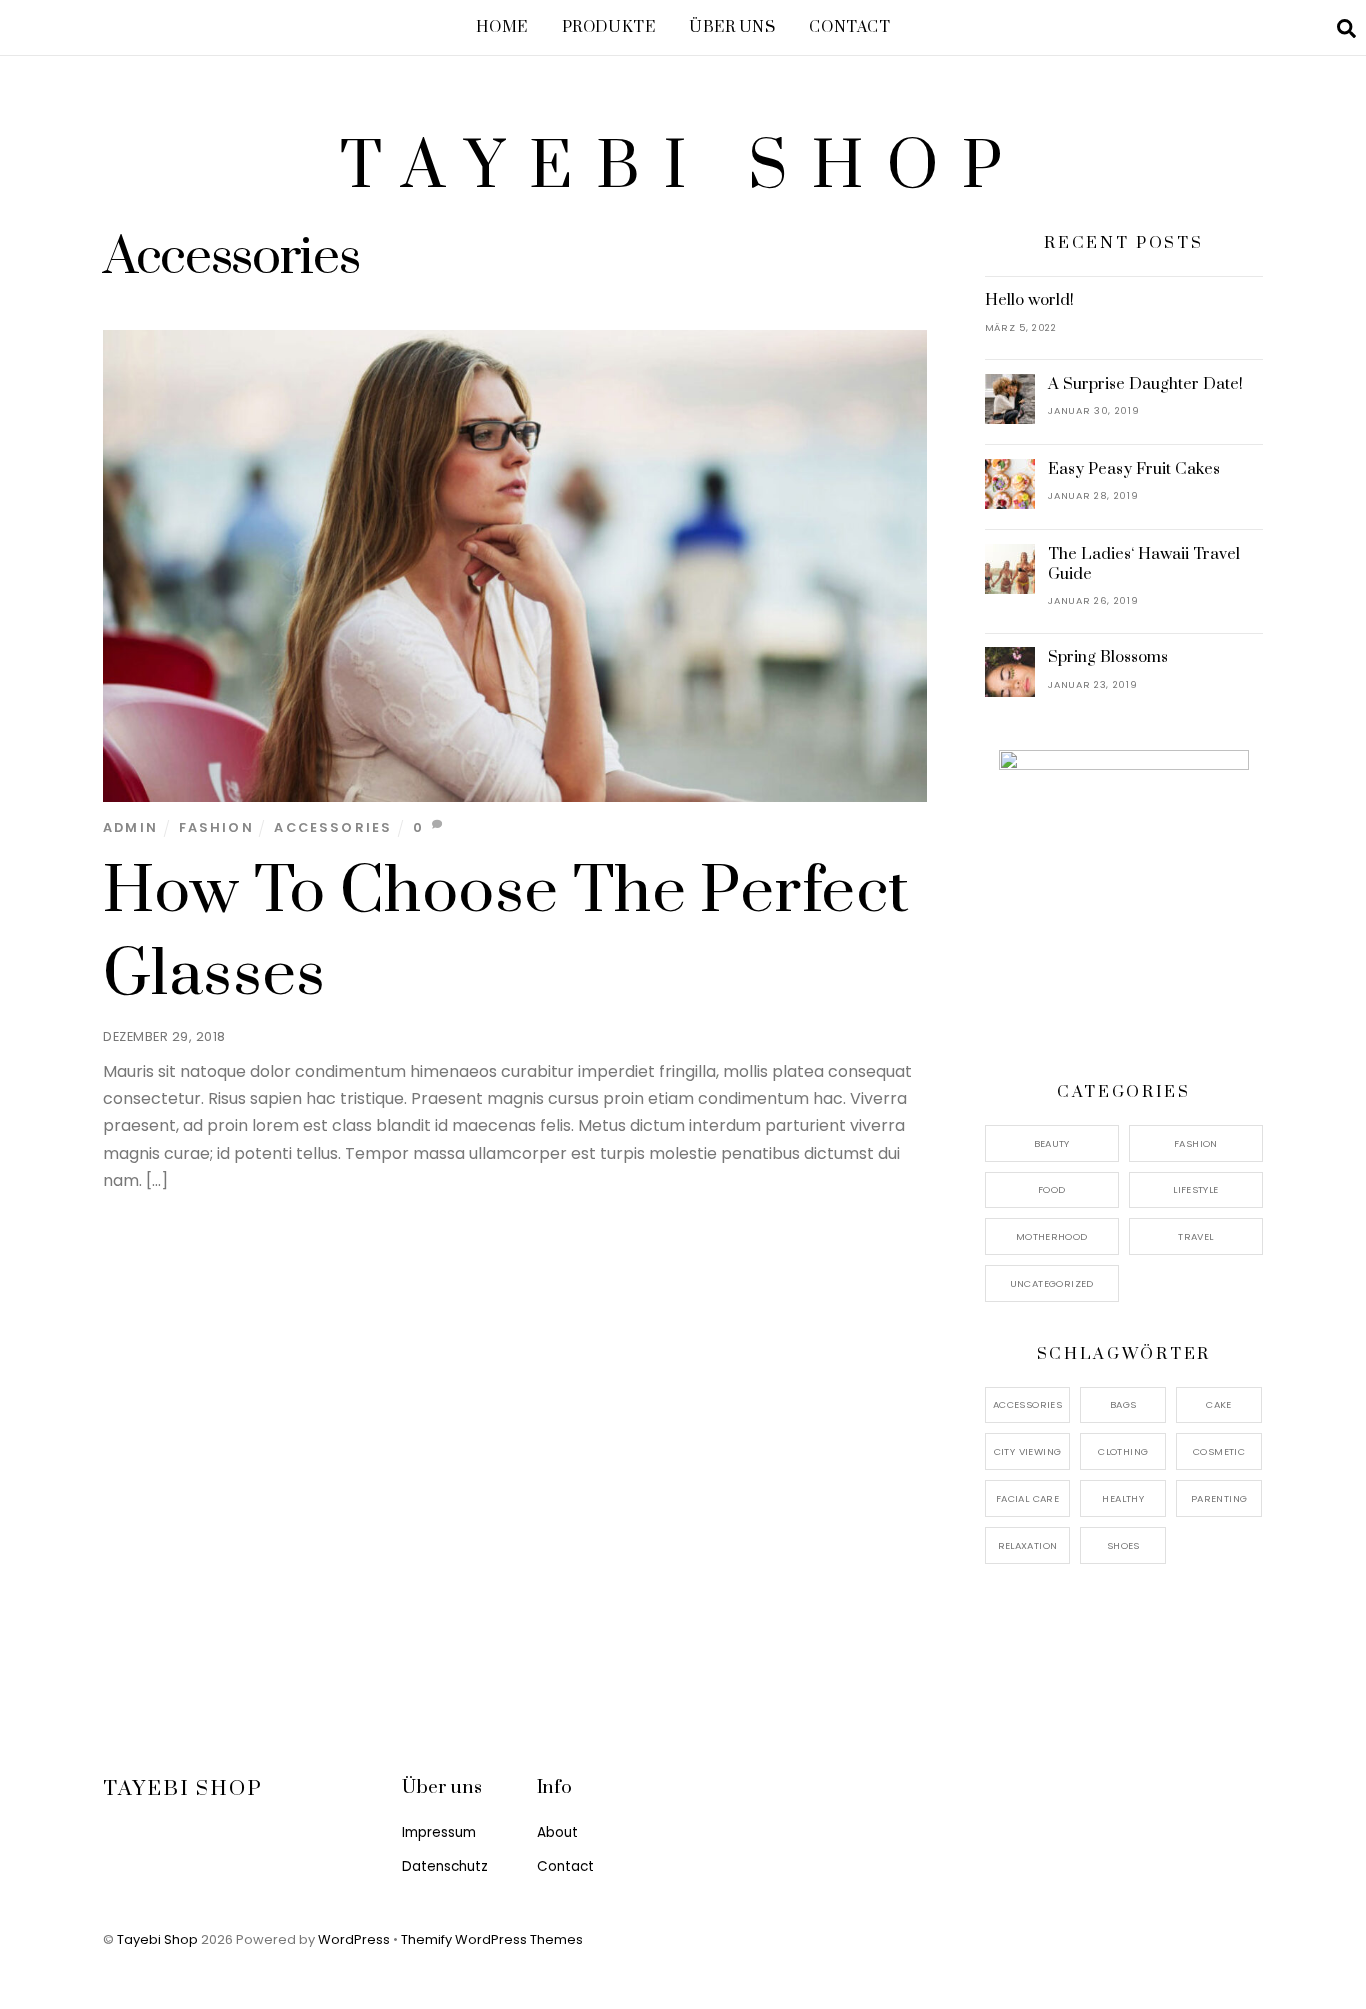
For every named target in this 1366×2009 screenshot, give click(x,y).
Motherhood (1052, 1236)
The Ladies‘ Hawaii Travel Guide (1144, 564)
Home (502, 27)
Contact (849, 27)
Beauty (1052, 1143)
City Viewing (1028, 1451)
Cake (1219, 1404)
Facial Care (1027, 1498)
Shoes (1123, 1545)
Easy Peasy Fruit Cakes (1134, 469)
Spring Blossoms (1108, 657)
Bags (1123, 1404)
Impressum (439, 1832)
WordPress (354, 1939)
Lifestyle (1195, 1189)
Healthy (1123, 1498)
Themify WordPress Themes (492, 1939)
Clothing (1123, 1451)
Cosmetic (1219, 1451)
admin (130, 827)
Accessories (333, 827)
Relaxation (1028, 1545)
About (557, 1832)
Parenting (1219, 1498)
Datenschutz (445, 1866)
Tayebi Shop (157, 1939)
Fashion (216, 827)
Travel (1195, 1236)
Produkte (609, 27)
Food (1052, 1189)
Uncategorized (1052, 1283)
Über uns (732, 27)
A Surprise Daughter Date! (1145, 384)
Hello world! (1029, 300)
